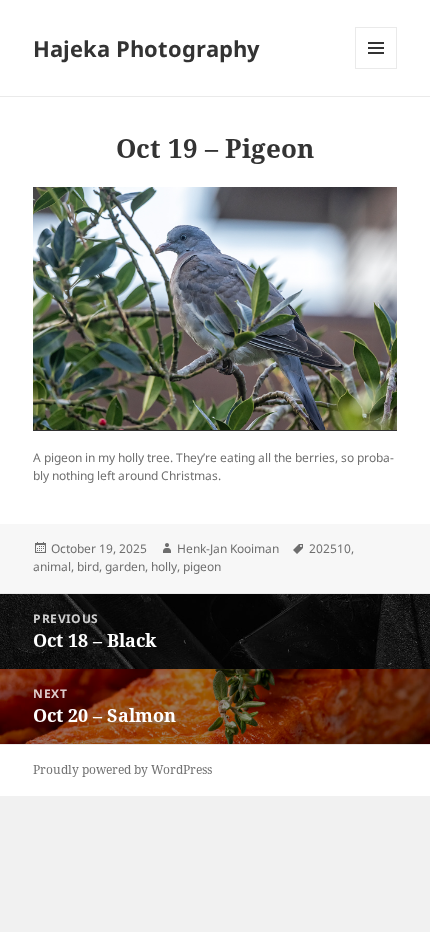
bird (88, 566)
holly (164, 566)
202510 (330, 548)
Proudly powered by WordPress (122, 769)
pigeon (202, 566)
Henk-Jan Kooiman (228, 548)
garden (125, 566)
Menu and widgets (376, 68)
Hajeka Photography (146, 48)
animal (52, 566)
